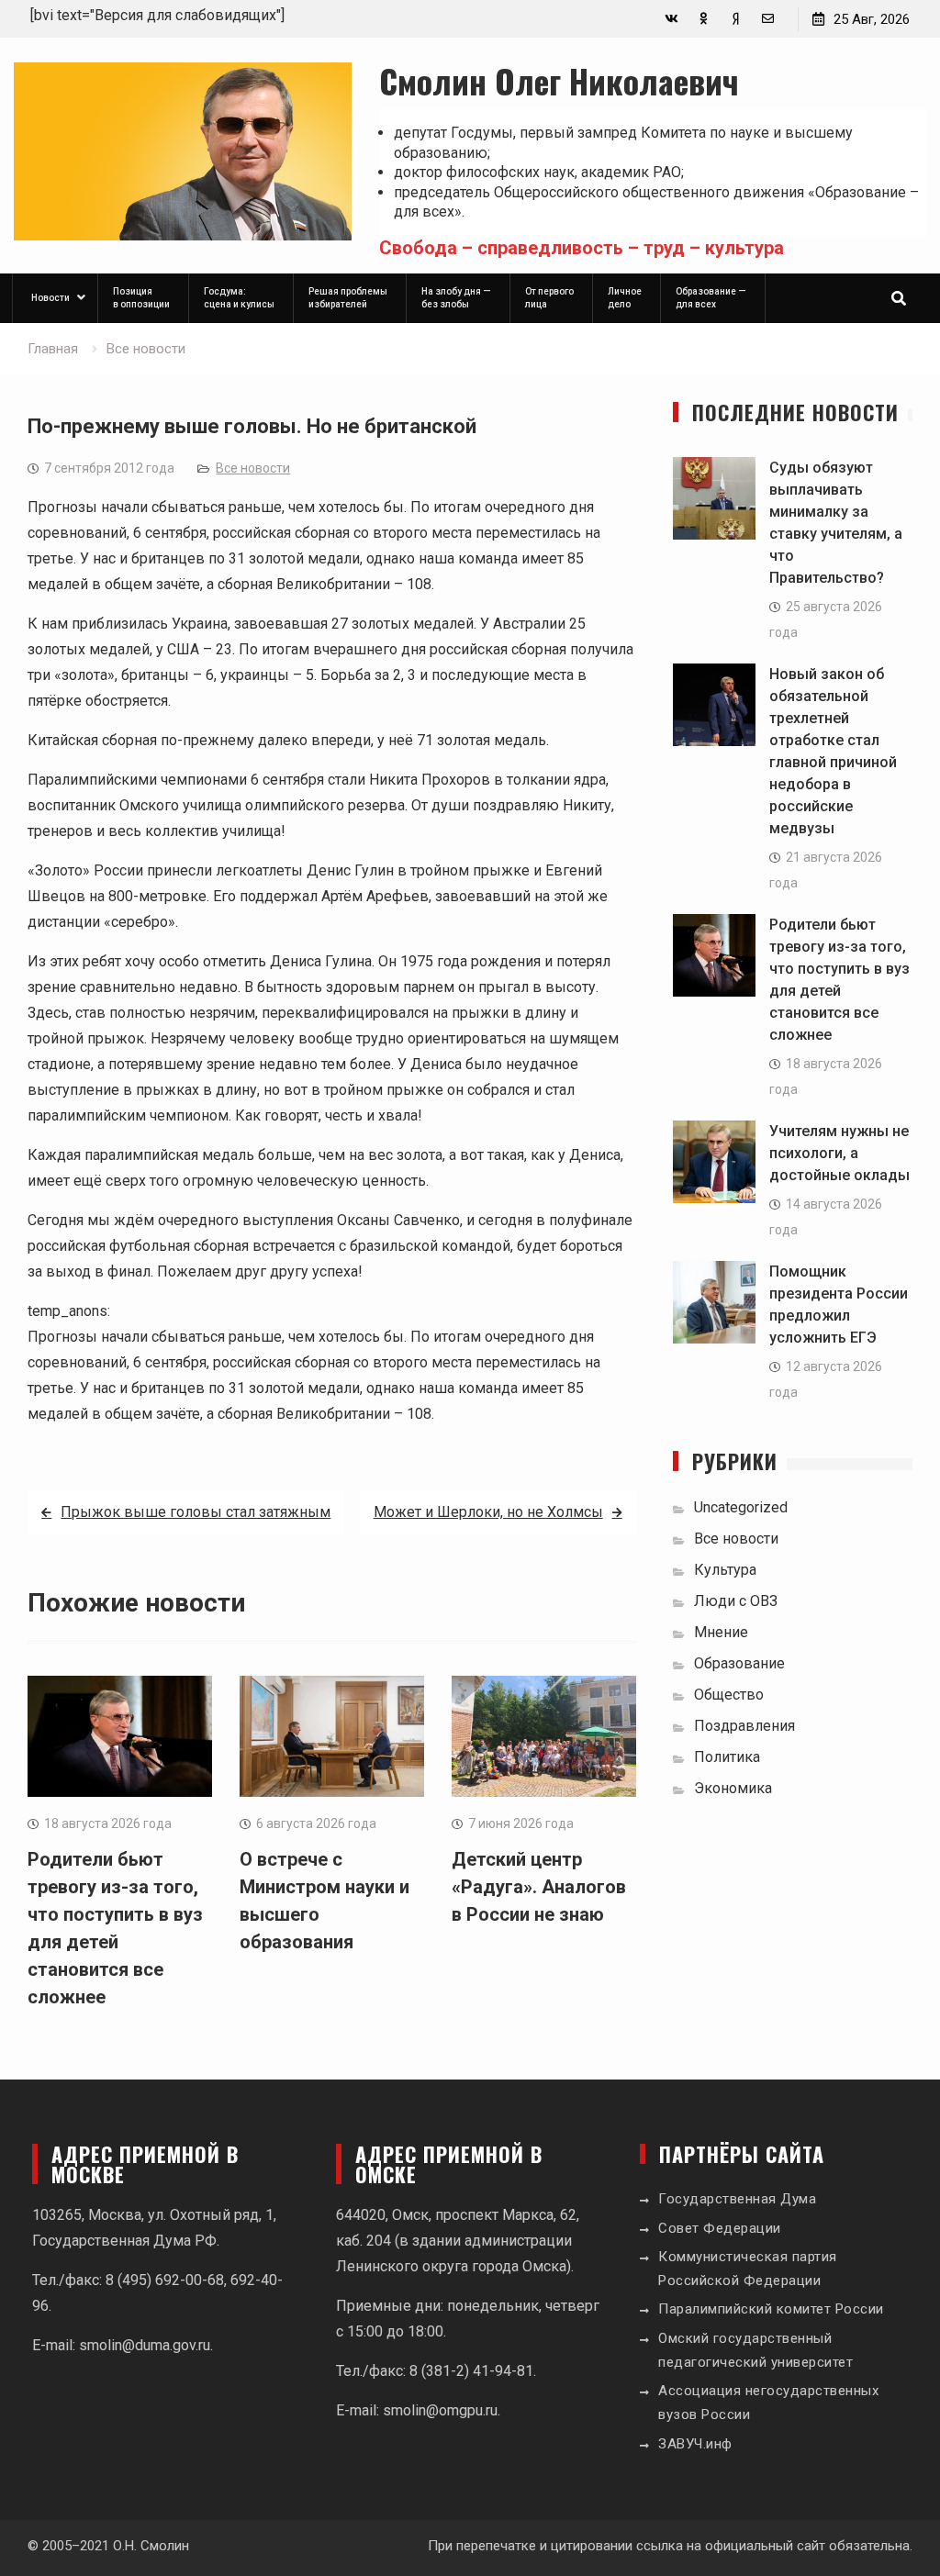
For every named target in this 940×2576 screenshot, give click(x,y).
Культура (725, 1570)
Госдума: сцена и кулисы (239, 298)
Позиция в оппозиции (141, 298)
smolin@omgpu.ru (440, 2410)
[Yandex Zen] (736, 19)
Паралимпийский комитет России (771, 2309)
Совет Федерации (720, 2228)
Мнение (721, 1632)
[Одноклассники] (704, 19)
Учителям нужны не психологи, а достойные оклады (839, 1153)
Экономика (733, 1788)
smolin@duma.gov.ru (145, 2345)
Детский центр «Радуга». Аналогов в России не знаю (539, 1887)
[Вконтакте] (671, 19)
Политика (727, 1757)
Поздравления (744, 1726)
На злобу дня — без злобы (456, 298)
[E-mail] (768, 19)
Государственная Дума (737, 2199)
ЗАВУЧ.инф (695, 2444)
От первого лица (549, 298)
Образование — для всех (711, 298)
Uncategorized (741, 1507)
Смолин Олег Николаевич (559, 80)
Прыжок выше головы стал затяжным (196, 1512)
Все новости (253, 468)
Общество (729, 1695)
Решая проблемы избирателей (348, 298)
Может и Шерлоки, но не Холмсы (488, 1512)
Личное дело (625, 298)
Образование (739, 1663)
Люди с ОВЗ (736, 1601)
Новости (50, 298)
